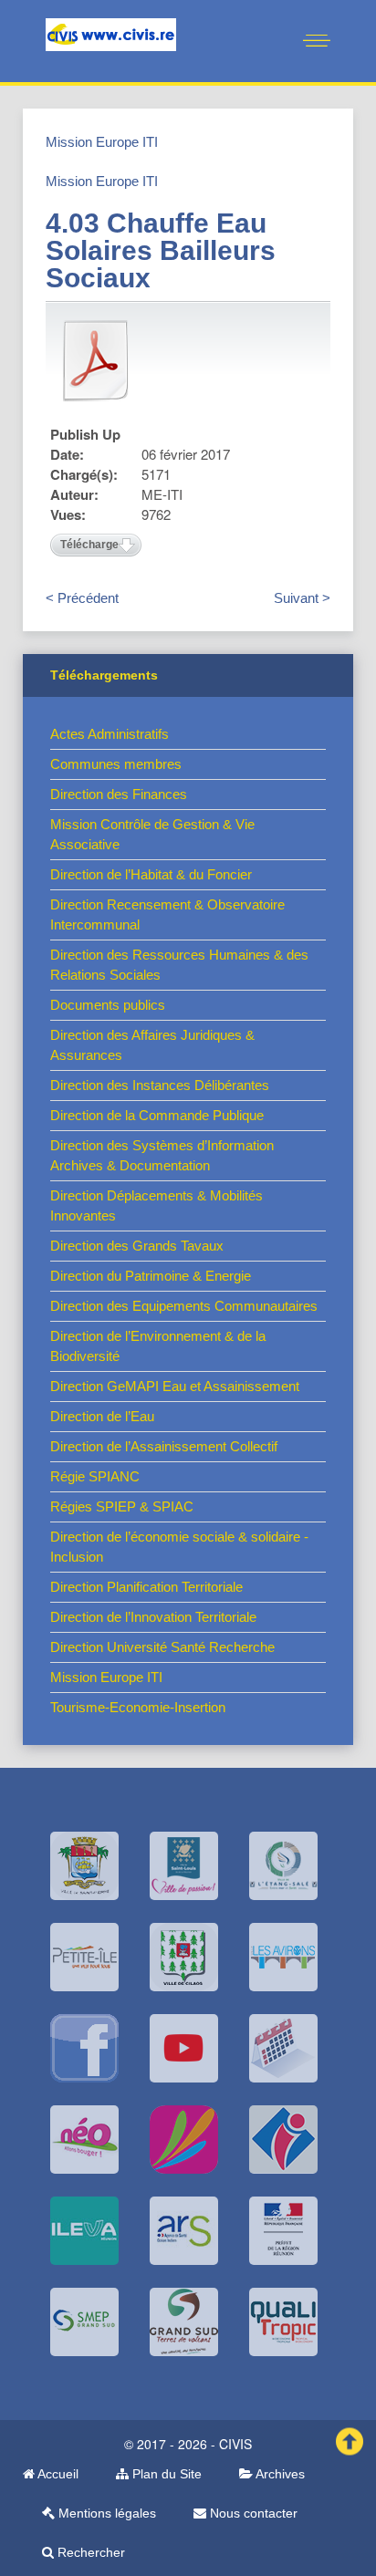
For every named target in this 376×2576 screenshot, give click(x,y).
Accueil (57, 2474)
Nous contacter (252, 2513)
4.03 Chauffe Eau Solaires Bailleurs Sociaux (161, 250)
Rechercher (89, 2552)
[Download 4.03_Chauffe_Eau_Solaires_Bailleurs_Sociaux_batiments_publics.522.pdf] (96, 360)
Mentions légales (105, 2513)
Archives (279, 2474)
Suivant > (302, 598)
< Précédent (82, 598)
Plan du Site (165, 2474)
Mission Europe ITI (102, 142)
